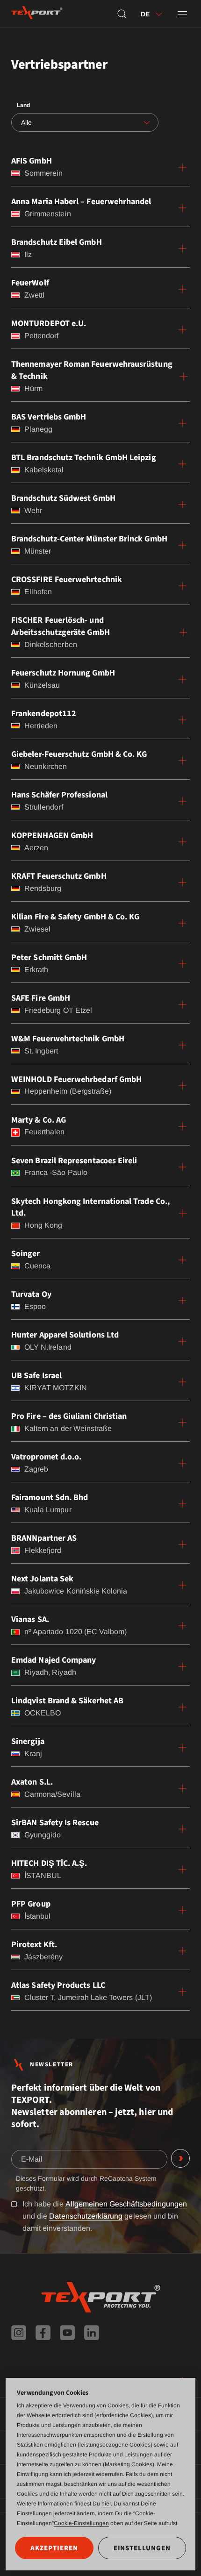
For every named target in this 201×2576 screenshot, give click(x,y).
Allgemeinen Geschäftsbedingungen (126, 2204)
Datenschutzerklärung (86, 2216)
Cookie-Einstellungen (81, 2523)
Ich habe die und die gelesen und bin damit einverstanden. (105, 2216)
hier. (107, 2504)
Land (23, 105)
